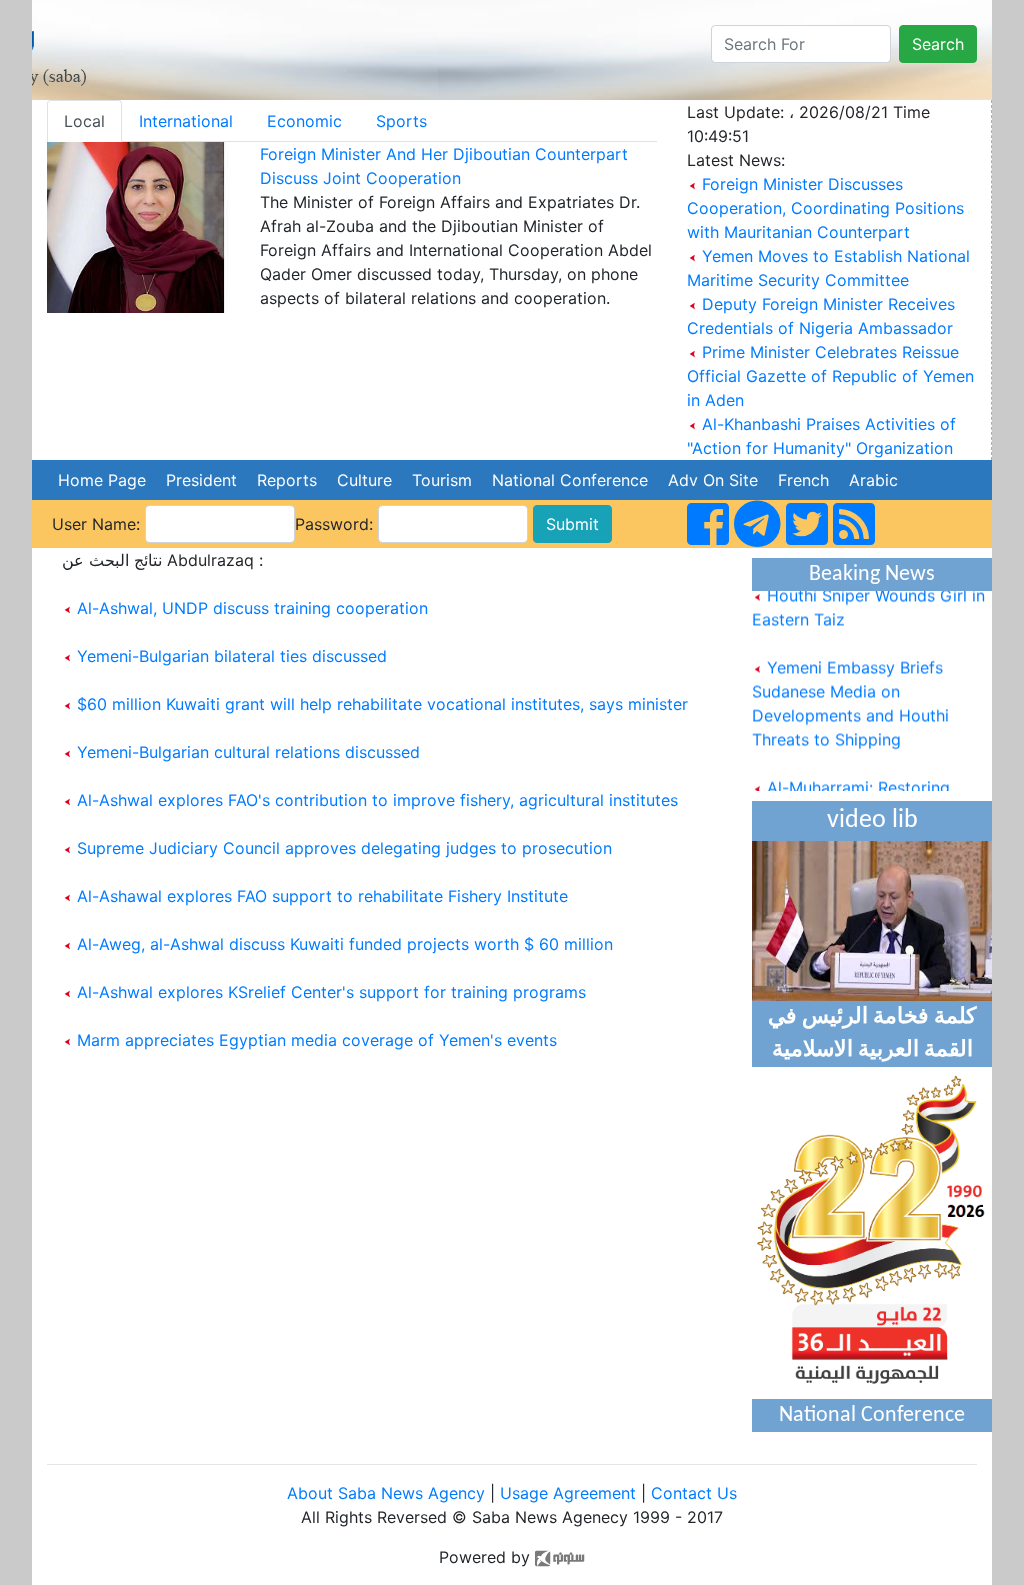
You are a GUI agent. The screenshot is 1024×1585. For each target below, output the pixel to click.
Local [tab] (84, 121)
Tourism (442, 480)
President (201, 480)
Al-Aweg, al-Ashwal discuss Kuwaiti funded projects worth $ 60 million (345, 944)
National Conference (570, 480)
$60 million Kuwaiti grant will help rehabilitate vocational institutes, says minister (382, 704)
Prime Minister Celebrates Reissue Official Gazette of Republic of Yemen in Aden (830, 376)
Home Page (102, 480)
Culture (364, 480)
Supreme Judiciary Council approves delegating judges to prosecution (344, 848)
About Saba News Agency (388, 1493)
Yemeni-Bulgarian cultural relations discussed (248, 752)
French (803, 480)
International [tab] (186, 121)
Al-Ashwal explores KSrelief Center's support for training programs (331, 992)
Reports (287, 480)
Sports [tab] (401, 121)
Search (938, 44)
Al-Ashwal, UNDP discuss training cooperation (252, 608)
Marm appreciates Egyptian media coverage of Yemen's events (317, 1040)
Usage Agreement (568, 1493)
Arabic (873, 480)
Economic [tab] (304, 121)
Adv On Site (713, 480)
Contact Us (694, 1493)
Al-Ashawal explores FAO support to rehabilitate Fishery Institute (322, 896)
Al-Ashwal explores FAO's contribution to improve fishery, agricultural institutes (377, 800)
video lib (872, 820)
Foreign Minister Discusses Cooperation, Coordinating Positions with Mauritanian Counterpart (825, 208)
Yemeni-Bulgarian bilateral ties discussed (232, 656)
